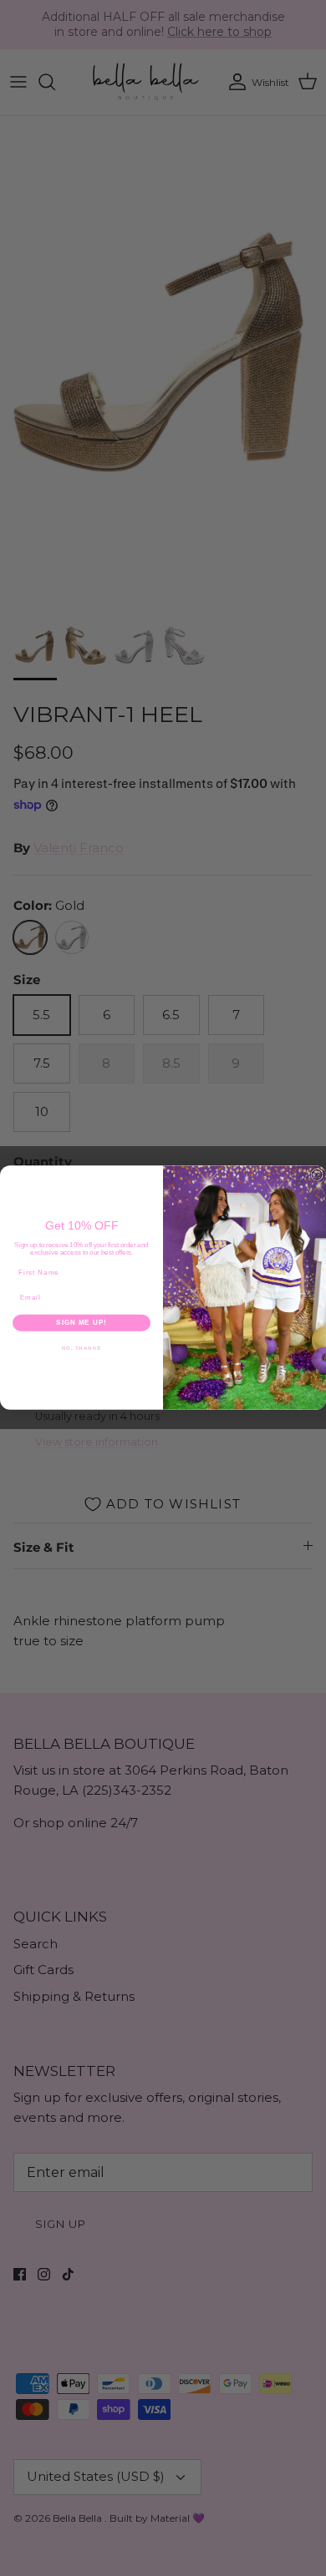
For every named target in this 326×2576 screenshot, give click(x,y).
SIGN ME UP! (81, 1323)
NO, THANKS (82, 1348)
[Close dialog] (317, 1175)
